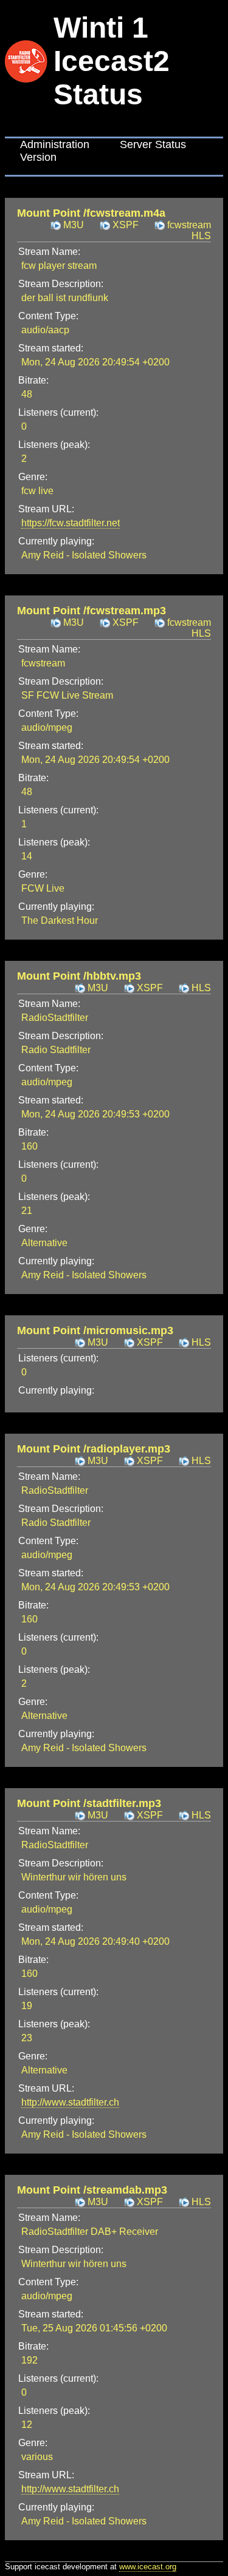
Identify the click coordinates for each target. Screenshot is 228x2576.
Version (38, 157)
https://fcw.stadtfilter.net (71, 523)
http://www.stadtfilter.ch (70, 2102)
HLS (201, 988)
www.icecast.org (148, 2567)
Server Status (153, 144)
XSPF (126, 225)
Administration (55, 144)
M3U (74, 225)
